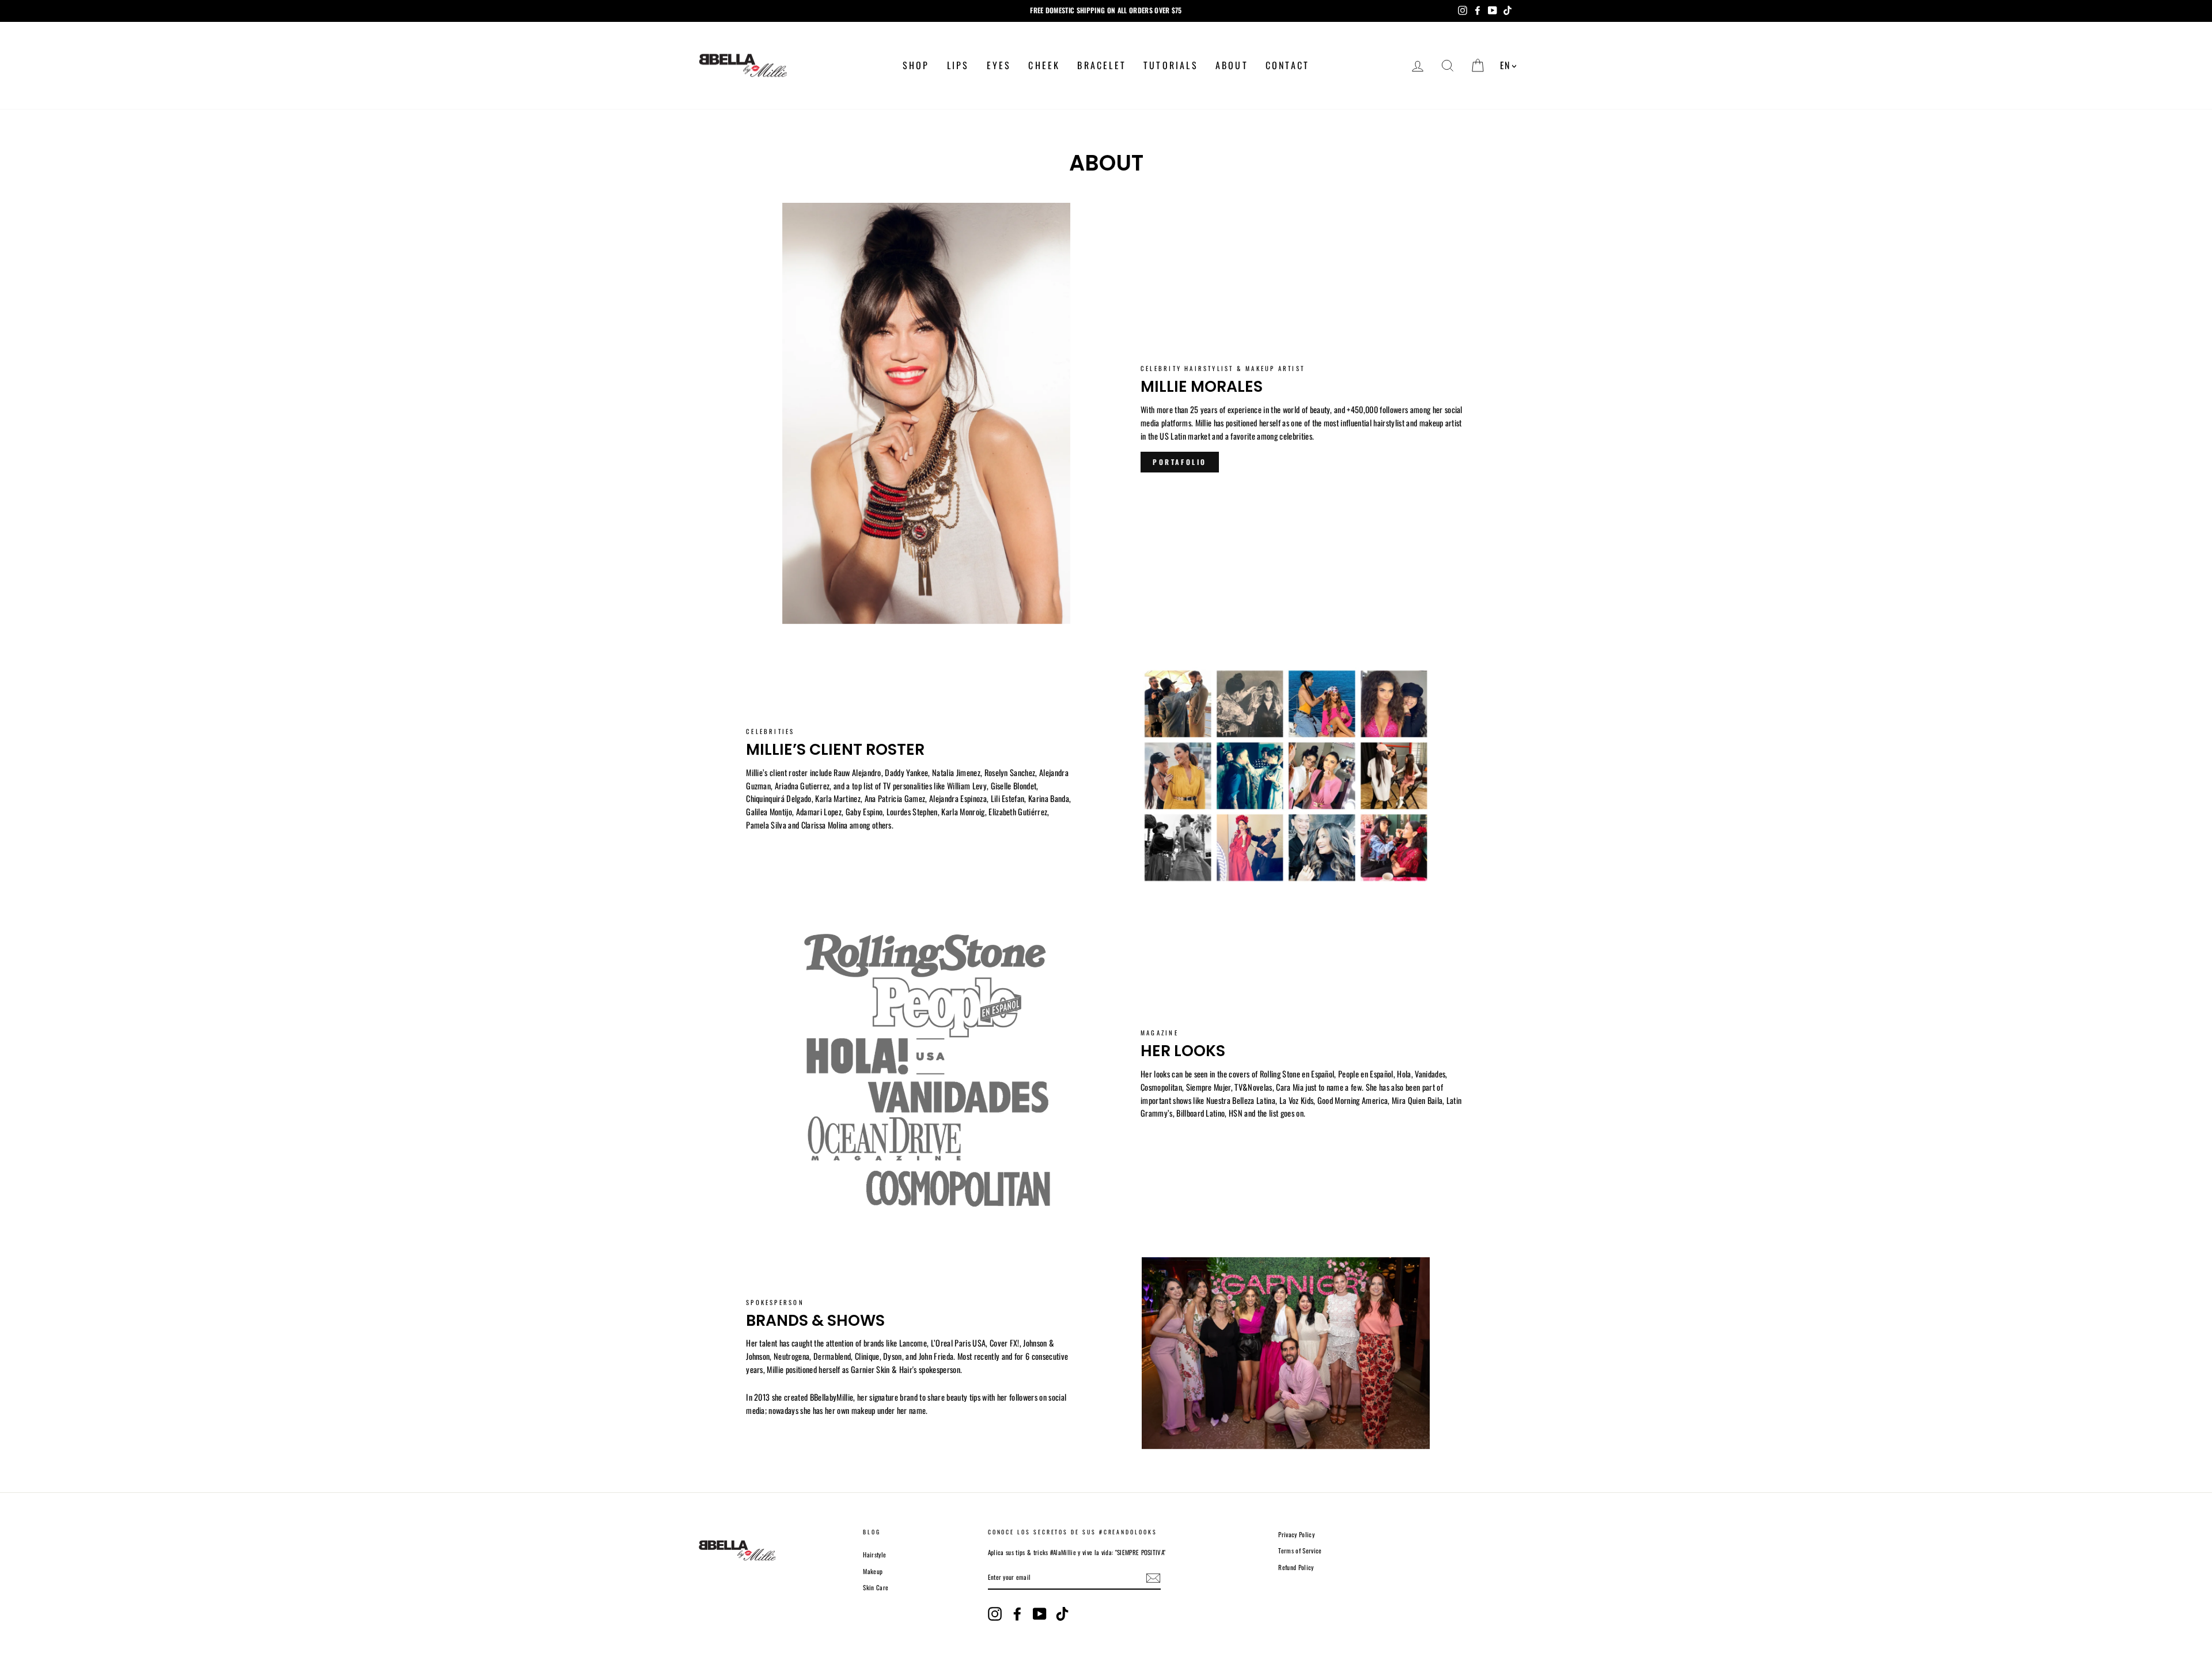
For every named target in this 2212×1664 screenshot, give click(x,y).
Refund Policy (1296, 1567)
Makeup (873, 1571)
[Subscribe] (1153, 1578)
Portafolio (1180, 462)
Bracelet (1102, 65)
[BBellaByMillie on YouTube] (1040, 1614)
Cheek (1044, 65)
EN (1505, 65)
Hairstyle (874, 1555)
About (1232, 65)
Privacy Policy (1296, 1534)
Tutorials (1171, 65)
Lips (958, 65)
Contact (1287, 65)
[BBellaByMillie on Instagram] (995, 1614)
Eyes (999, 65)
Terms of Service (1300, 1550)
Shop (916, 65)
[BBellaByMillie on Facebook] (1017, 1614)
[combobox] (1508, 66)
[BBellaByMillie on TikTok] (1062, 1614)
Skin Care (876, 1587)
